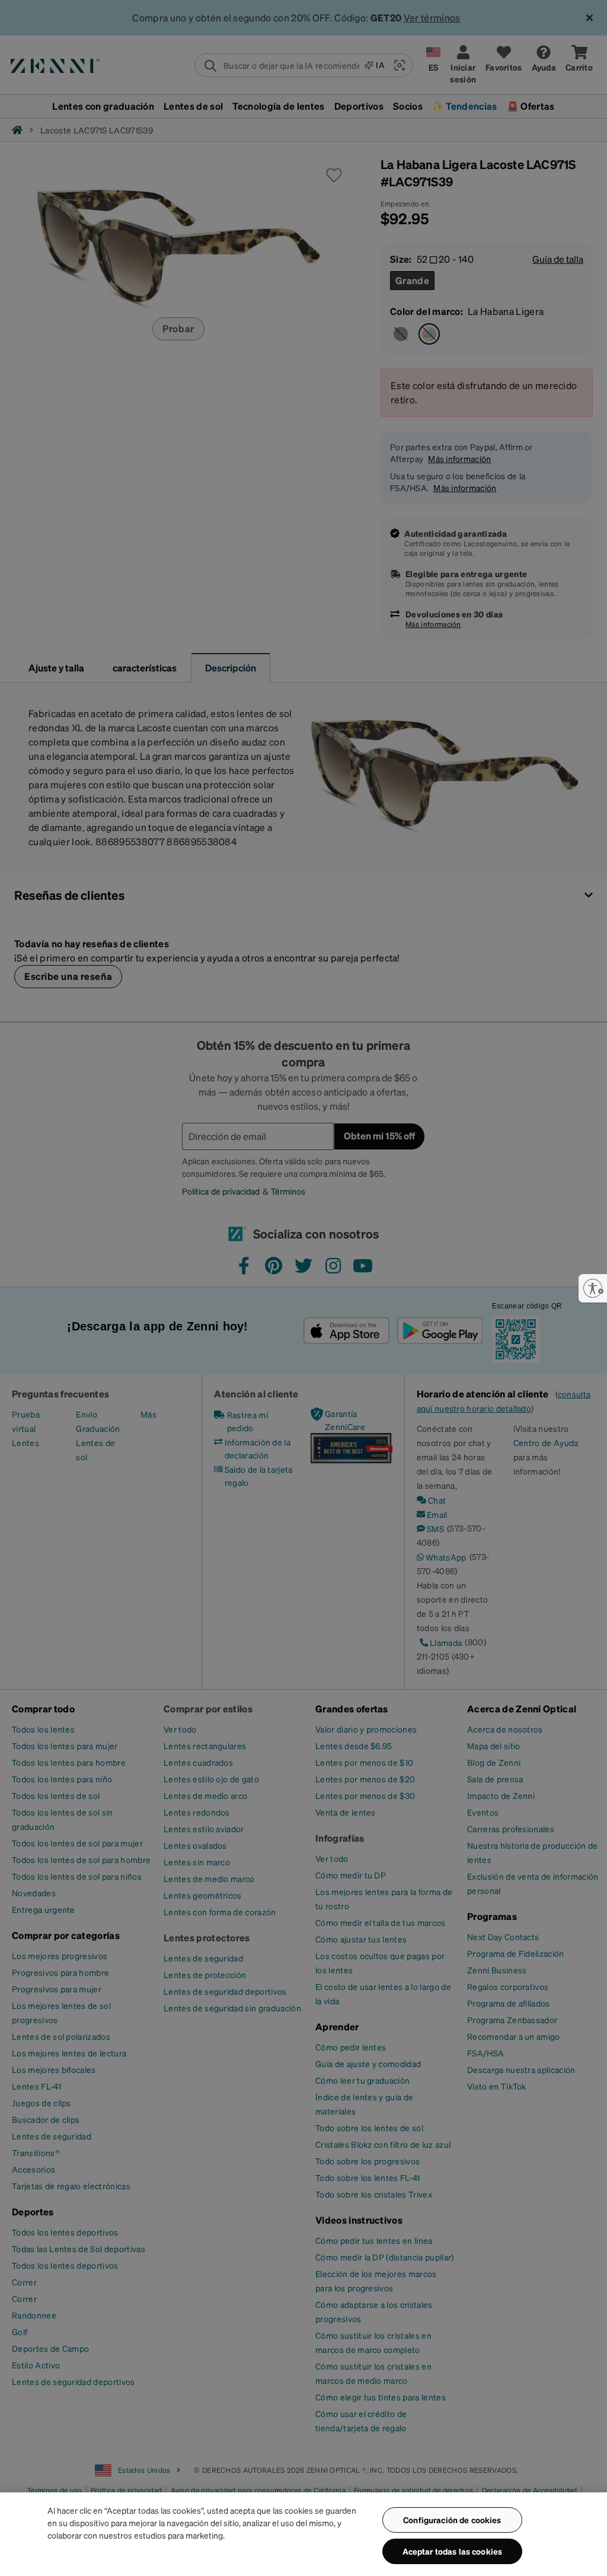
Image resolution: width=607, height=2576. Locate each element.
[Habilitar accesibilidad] (593, 1288)
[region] (303, 2534)
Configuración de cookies (452, 2520)
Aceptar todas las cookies (453, 2551)
